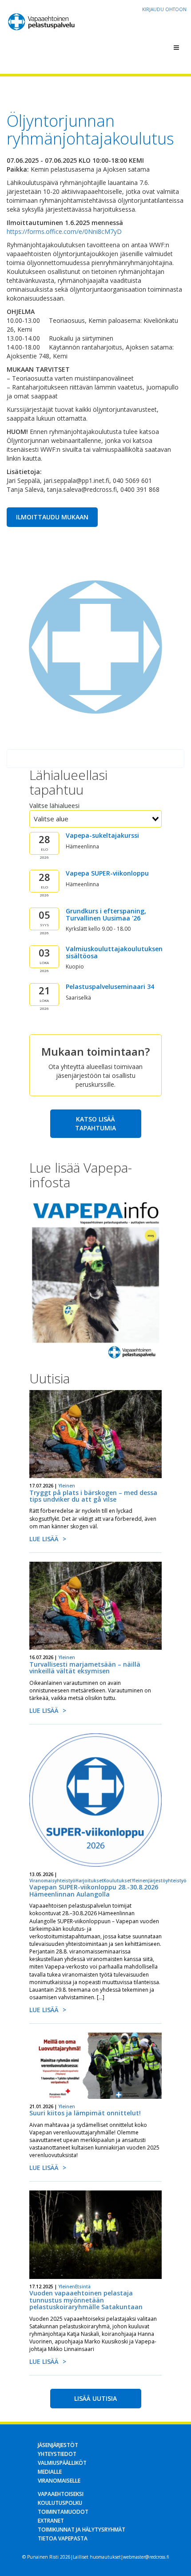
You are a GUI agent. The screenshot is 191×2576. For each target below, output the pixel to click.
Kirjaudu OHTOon (164, 9)
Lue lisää (44, 1539)
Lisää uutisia (95, 2398)
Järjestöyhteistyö (167, 1881)
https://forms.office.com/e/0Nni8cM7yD (64, 231)
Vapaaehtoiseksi (61, 2494)
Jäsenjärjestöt (58, 2445)
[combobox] (95, 819)
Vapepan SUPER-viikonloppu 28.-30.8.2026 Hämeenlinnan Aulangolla (94, 1890)
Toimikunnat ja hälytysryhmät (82, 2530)
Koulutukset (117, 1881)
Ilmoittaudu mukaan (52, 517)
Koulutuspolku (60, 2503)
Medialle (50, 2472)
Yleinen (67, 1486)
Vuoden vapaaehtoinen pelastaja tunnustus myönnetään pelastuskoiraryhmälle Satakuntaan (86, 2300)
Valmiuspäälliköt (62, 2463)
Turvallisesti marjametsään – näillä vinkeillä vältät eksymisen (85, 1668)
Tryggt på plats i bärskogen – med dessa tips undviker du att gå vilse (93, 1496)
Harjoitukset (90, 1881)
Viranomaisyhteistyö (52, 1881)
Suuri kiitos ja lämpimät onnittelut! (85, 2113)
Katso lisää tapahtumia (95, 1123)
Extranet (51, 2521)
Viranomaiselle (59, 2481)
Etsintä (83, 2287)
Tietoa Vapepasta (63, 2538)
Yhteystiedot (57, 2454)
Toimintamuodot (63, 2512)
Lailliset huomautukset (97, 2557)
